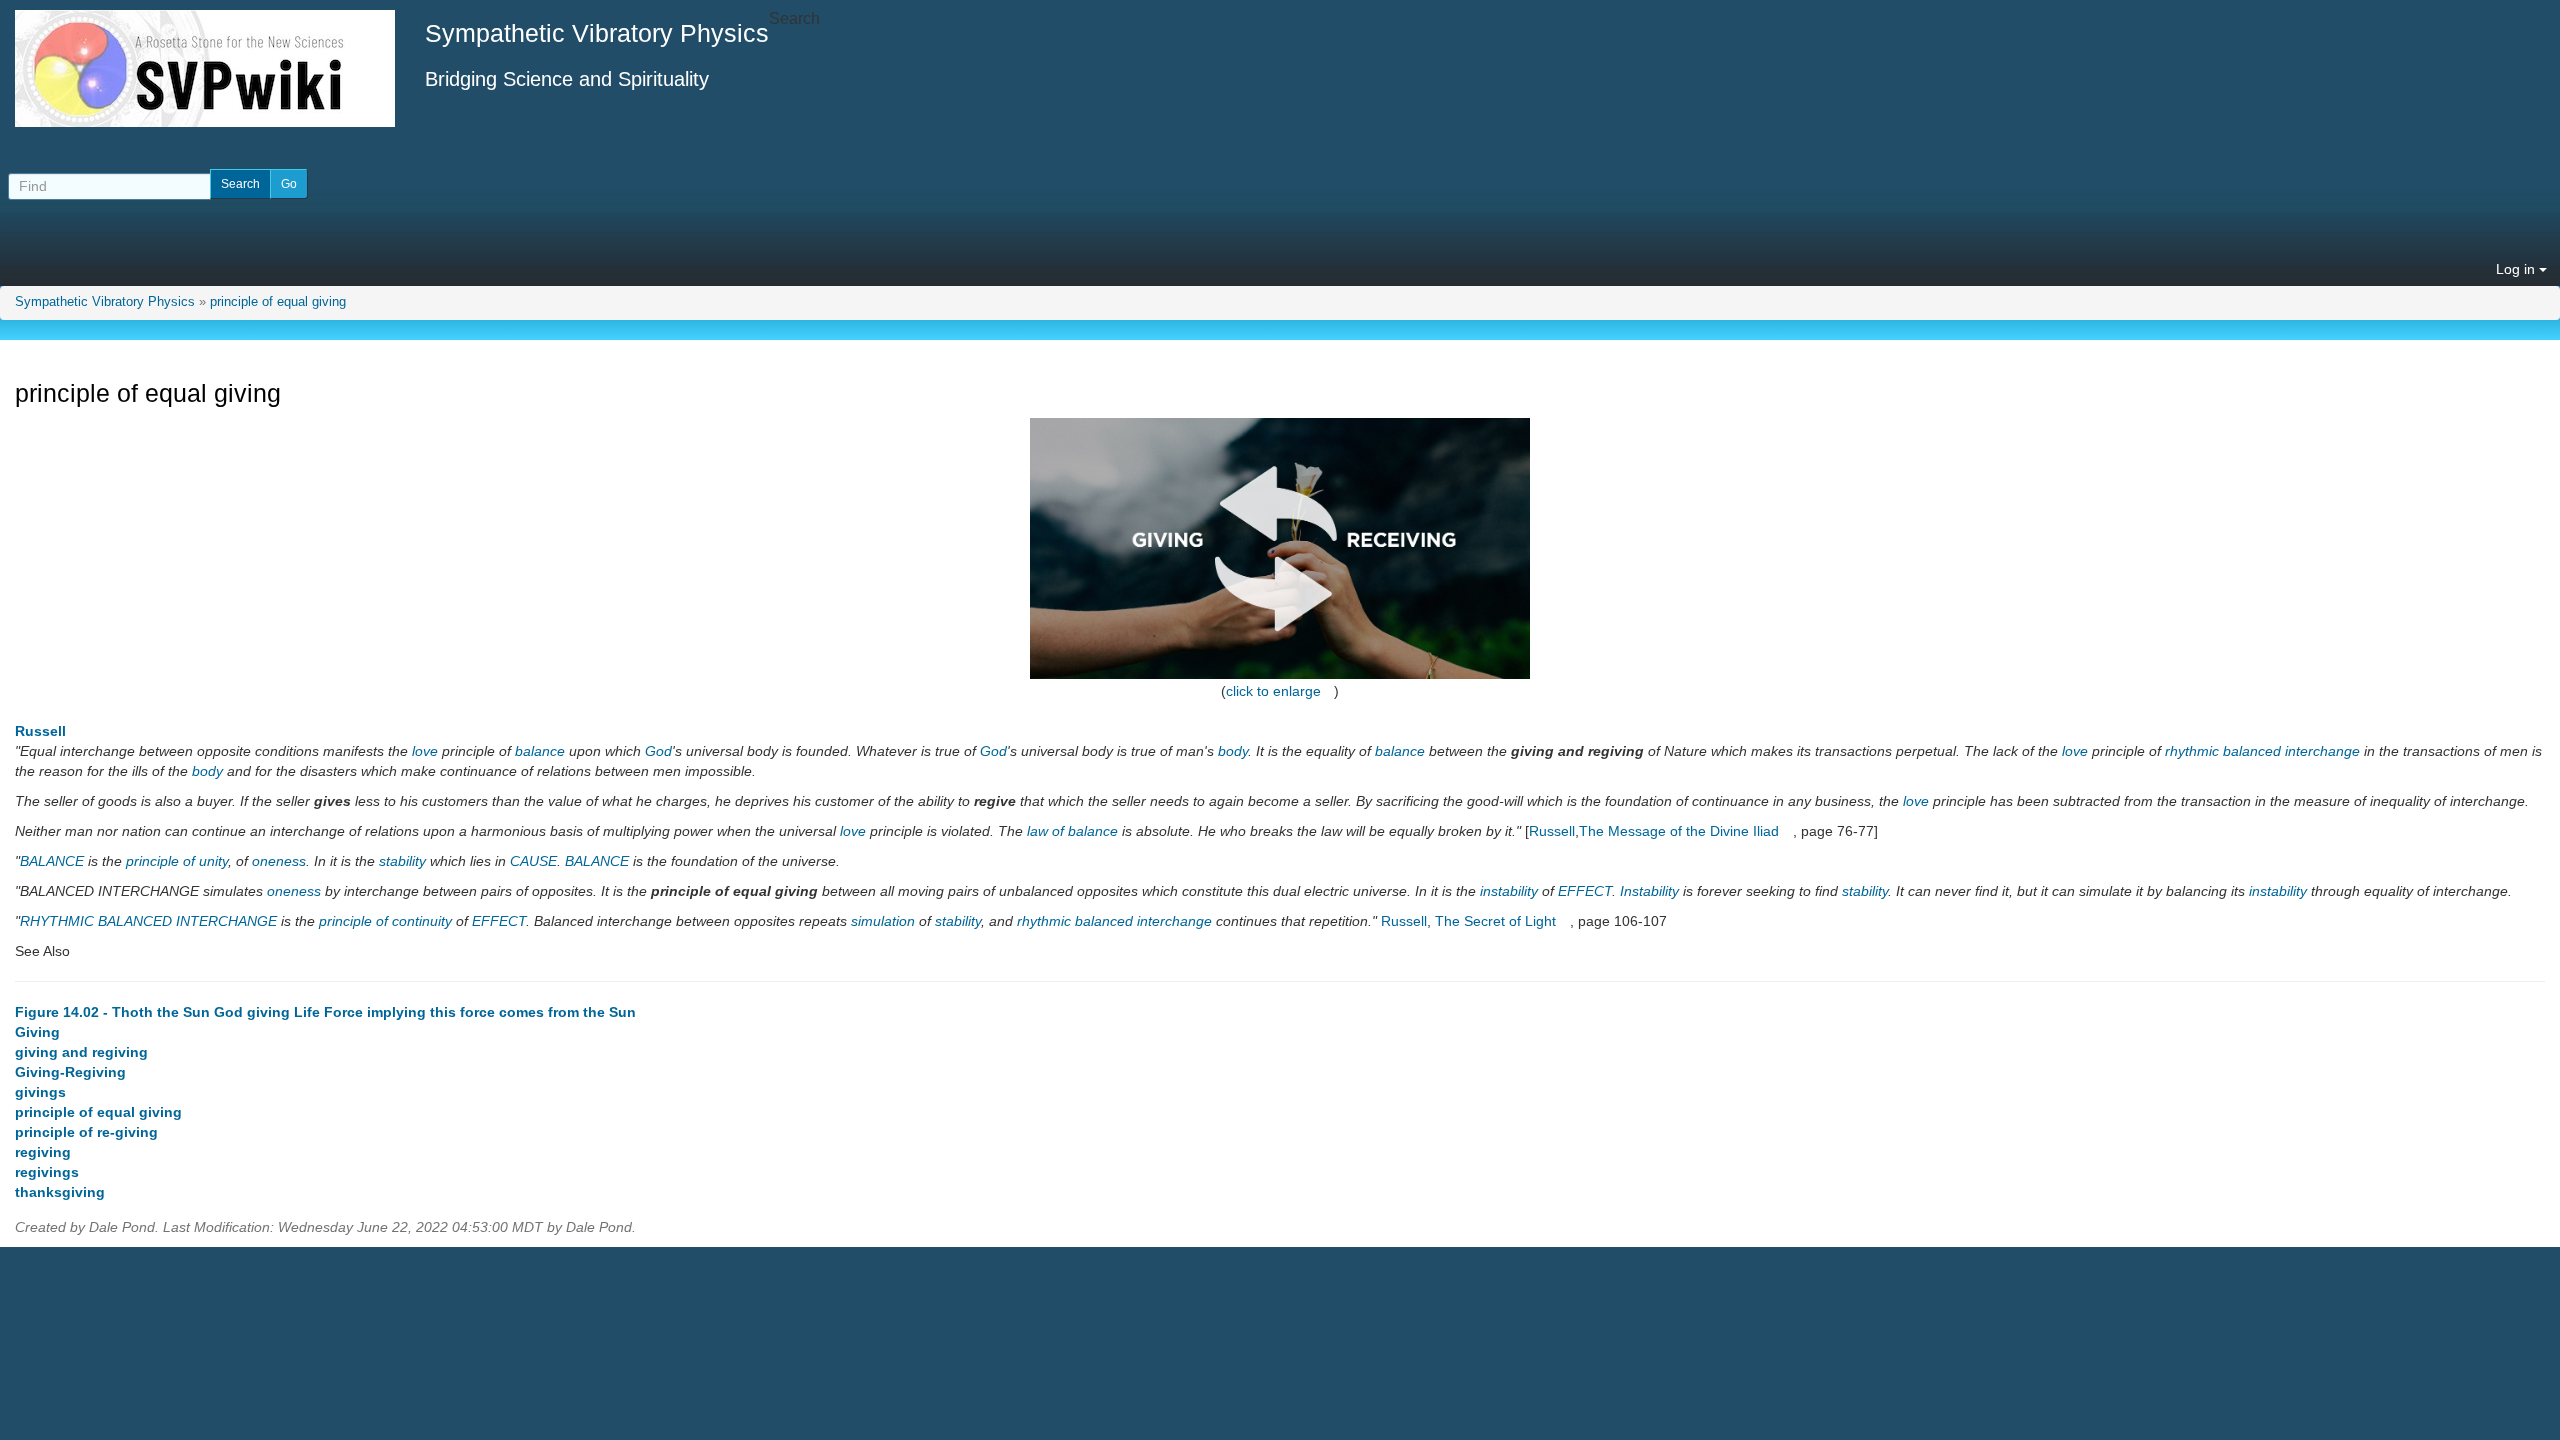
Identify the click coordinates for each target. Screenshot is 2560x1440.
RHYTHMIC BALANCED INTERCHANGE (148, 921)
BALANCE (52, 861)
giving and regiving (81, 1052)
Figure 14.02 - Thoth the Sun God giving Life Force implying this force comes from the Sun (325, 1012)
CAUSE (533, 861)
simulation (883, 921)
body (1233, 751)
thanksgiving (60, 1192)
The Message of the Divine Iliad (1679, 831)
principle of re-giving (86, 1132)
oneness (279, 861)
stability (402, 861)
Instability (1649, 891)
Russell (40, 731)
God (658, 751)
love (425, 751)
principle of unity (177, 861)
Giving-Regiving (70, 1072)
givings (40, 1092)
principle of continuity (385, 921)
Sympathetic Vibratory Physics (105, 302)
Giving (37, 1032)
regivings (47, 1172)
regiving (43, 1152)
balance (540, 751)
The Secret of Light (1495, 921)
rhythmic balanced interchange (2262, 751)
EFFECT (1585, 891)
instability (1509, 891)
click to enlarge (1273, 691)
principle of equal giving (278, 302)
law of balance (1072, 831)
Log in (2517, 269)
